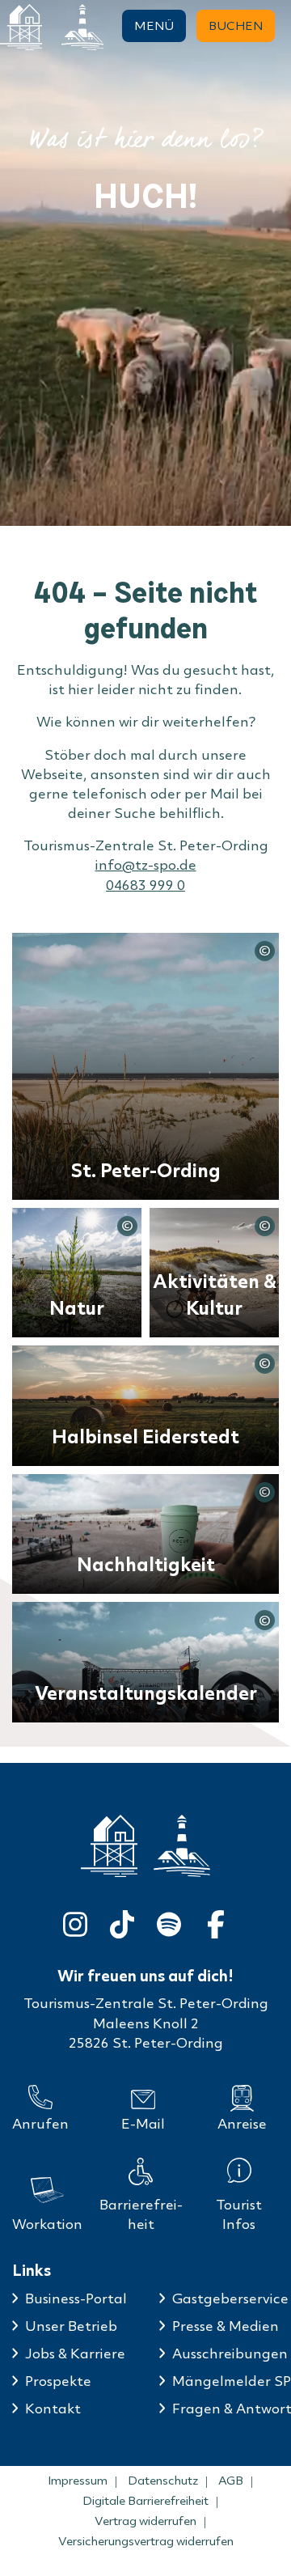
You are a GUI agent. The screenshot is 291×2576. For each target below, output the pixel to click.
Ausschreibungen (230, 2353)
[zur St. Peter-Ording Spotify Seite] (169, 1921)
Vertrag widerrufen (145, 2521)
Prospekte (58, 2381)
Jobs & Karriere (75, 2353)
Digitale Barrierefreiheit (145, 2501)
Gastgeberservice (230, 2298)
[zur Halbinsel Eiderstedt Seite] (182, 1845)
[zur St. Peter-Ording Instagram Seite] (75, 1921)
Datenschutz (163, 2481)
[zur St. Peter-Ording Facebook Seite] (216, 1921)
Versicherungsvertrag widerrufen (146, 2541)
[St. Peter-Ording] (21, 27)
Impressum (78, 2481)
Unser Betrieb (71, 2326)
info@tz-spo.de (146, 864)
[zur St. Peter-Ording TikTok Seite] (122, 1921)
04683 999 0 (145, 885)
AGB (231, 2481)
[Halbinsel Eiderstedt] (82, 27)
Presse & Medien (226, 2326)
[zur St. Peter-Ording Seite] (109, 1846)
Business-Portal (76, 2298)
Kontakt (53, 2408)
